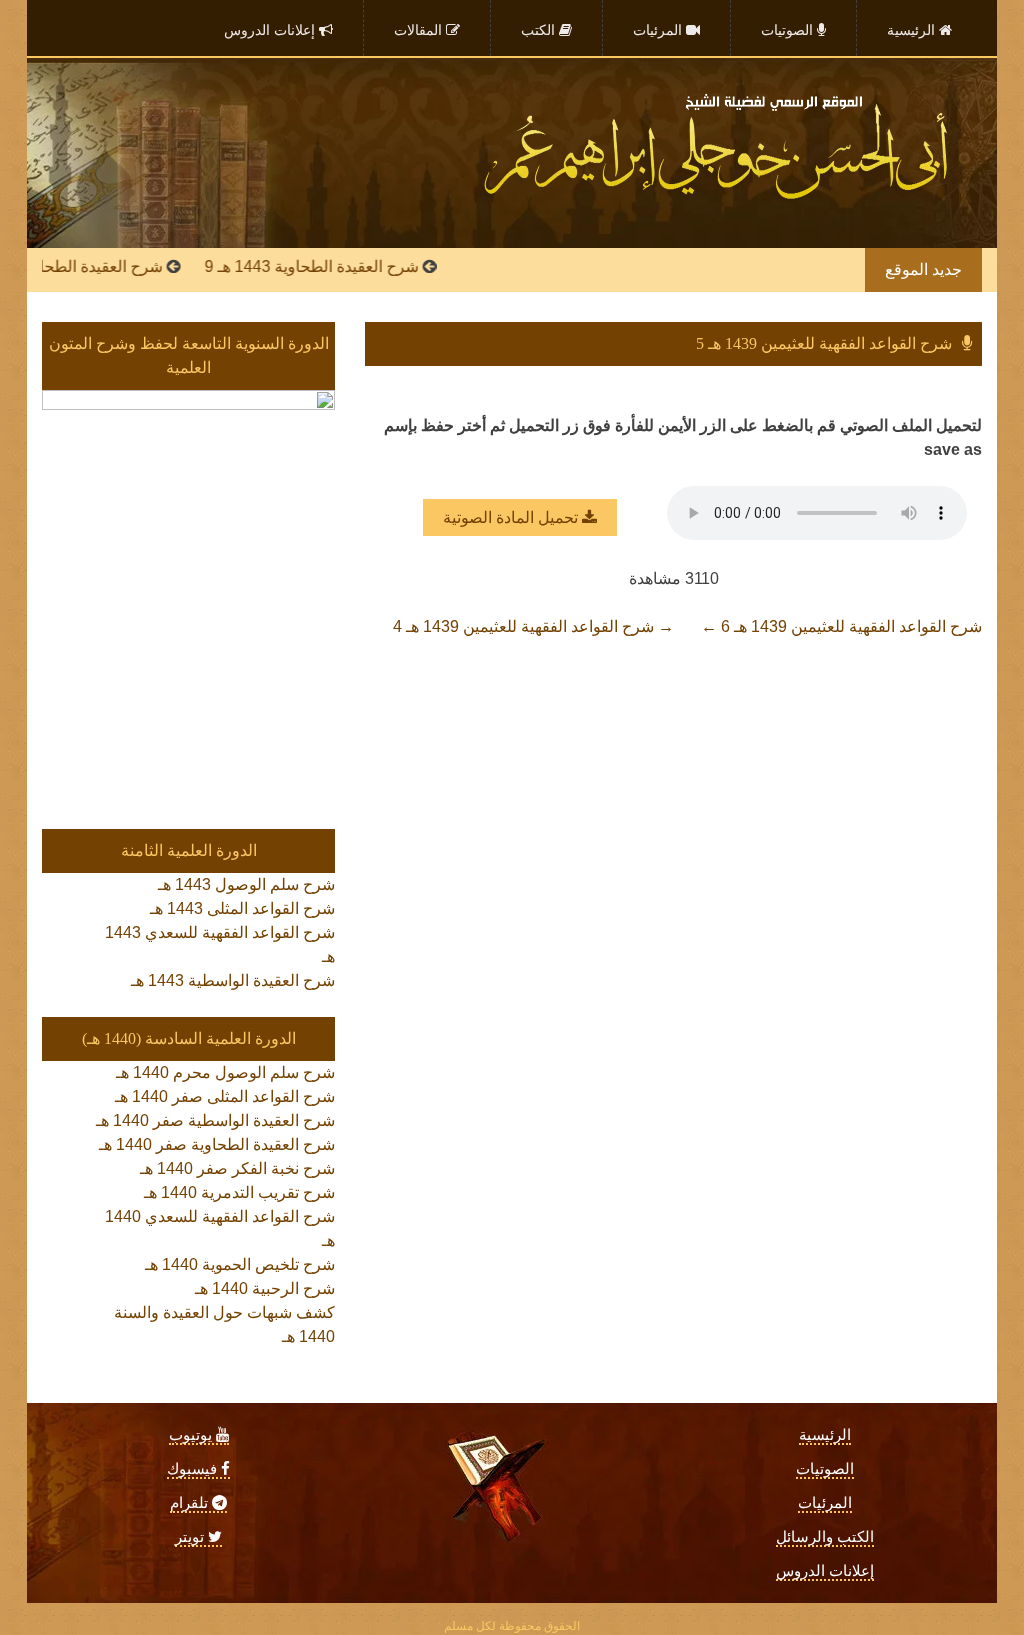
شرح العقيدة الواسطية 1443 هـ (233, 980)
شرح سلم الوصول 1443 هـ (246, 884)
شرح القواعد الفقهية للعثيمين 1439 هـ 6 (841, 626)
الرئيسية (825, 1435)
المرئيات (825, 1503)
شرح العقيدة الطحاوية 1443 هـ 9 (341, 266)
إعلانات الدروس (825, 1571)
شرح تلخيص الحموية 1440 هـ (240, 1264)
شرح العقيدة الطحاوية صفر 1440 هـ (217, 1144)
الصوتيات (825, 1469)
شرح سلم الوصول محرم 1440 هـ (225, 1072)
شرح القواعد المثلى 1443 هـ (242, 908)
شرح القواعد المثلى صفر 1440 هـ (225, 1096)
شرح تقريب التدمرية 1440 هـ (239, 1192)
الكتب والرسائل (825, 1537)
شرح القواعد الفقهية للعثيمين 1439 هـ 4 (533, 626)
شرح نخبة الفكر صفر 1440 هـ (237, 1168)
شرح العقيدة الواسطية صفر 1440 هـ (215, 1120)
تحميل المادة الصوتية (512, 517)
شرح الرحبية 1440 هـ (265, 1288)
